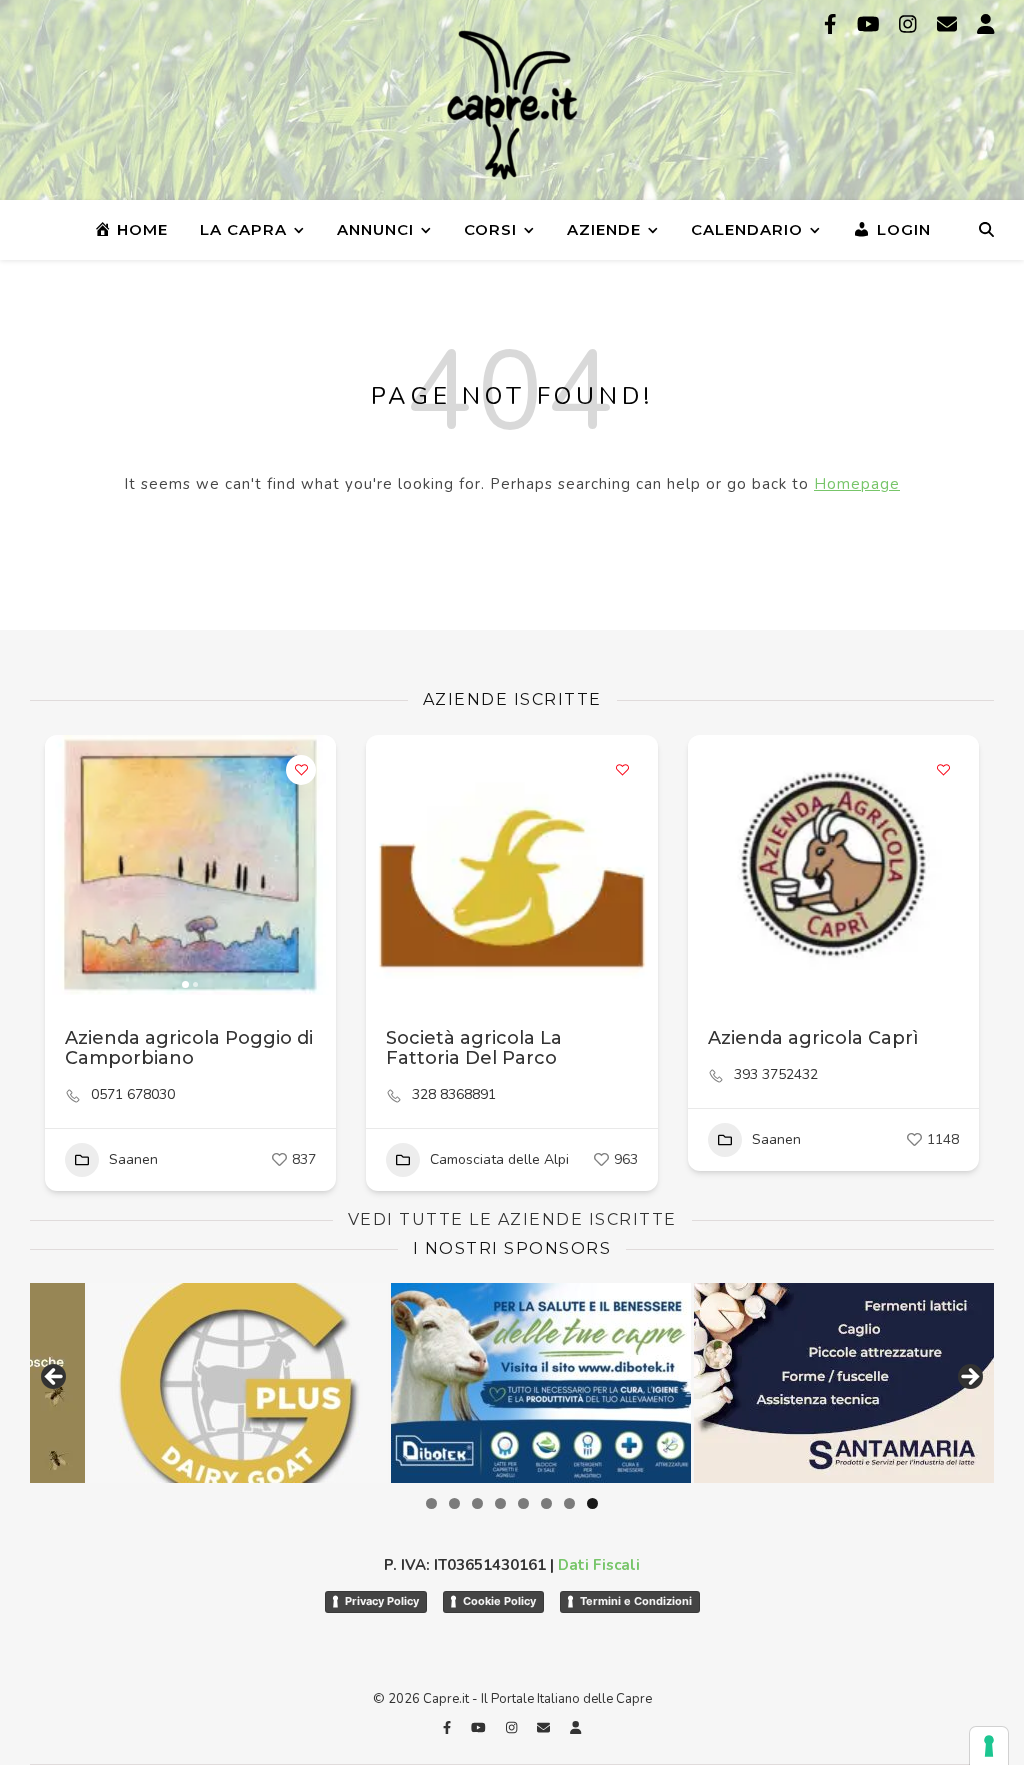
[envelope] (949, 24)
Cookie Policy (499, 1601)
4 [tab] (500, 1503)
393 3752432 (776, 1075)
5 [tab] (523, 1503)
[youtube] (871, 24)
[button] (70, 865)
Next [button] (969, 1378)
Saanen (133, 1159)
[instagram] (910, 24)
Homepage (857, 484)
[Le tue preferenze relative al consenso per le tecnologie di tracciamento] (989, 1746)
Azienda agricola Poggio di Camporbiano (189, 1048)
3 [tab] (477, 1503)
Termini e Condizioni (636, 1601)
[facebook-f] (833, 24)
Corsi (490, 229)
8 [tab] (592, 1503)
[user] (986, 24)
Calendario (747, 229)
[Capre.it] (512, 105)
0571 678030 (133, 1095)
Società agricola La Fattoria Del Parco (474, 1048)
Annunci (375, 229)
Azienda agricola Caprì (813, 1038)
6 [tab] (546, 1503)
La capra (243, 229)
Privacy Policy (382, 1601)
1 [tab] (431, 1503)
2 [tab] (454, 1503)
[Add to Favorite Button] (301, 770)
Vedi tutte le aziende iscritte (512, 1219)
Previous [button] (55, 1378)
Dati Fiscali (599, 1565)
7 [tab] (569, 1503)
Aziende (604, 229)
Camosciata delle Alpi (499, 1159)
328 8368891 (454, 1095)
